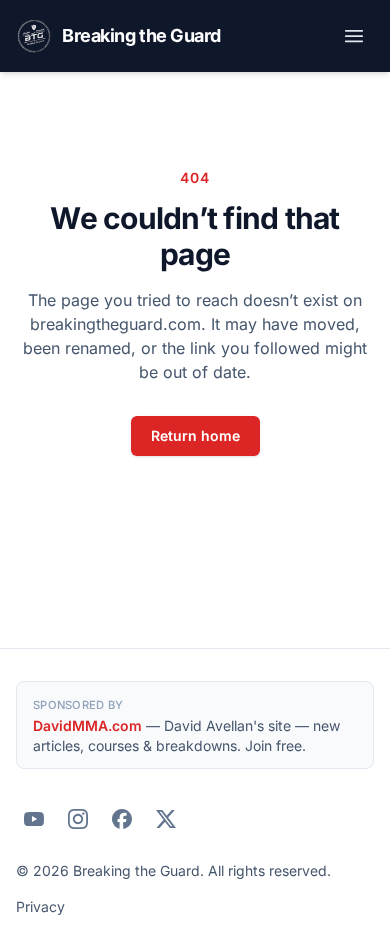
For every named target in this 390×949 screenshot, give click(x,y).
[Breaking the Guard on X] (166, 819)
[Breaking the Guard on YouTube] (34, 819)
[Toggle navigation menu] (354, 36)
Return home (195, 435)
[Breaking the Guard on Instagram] (78, 819)
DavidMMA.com (87, 725)
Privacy (40, 906)
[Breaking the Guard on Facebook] (122, 819)
